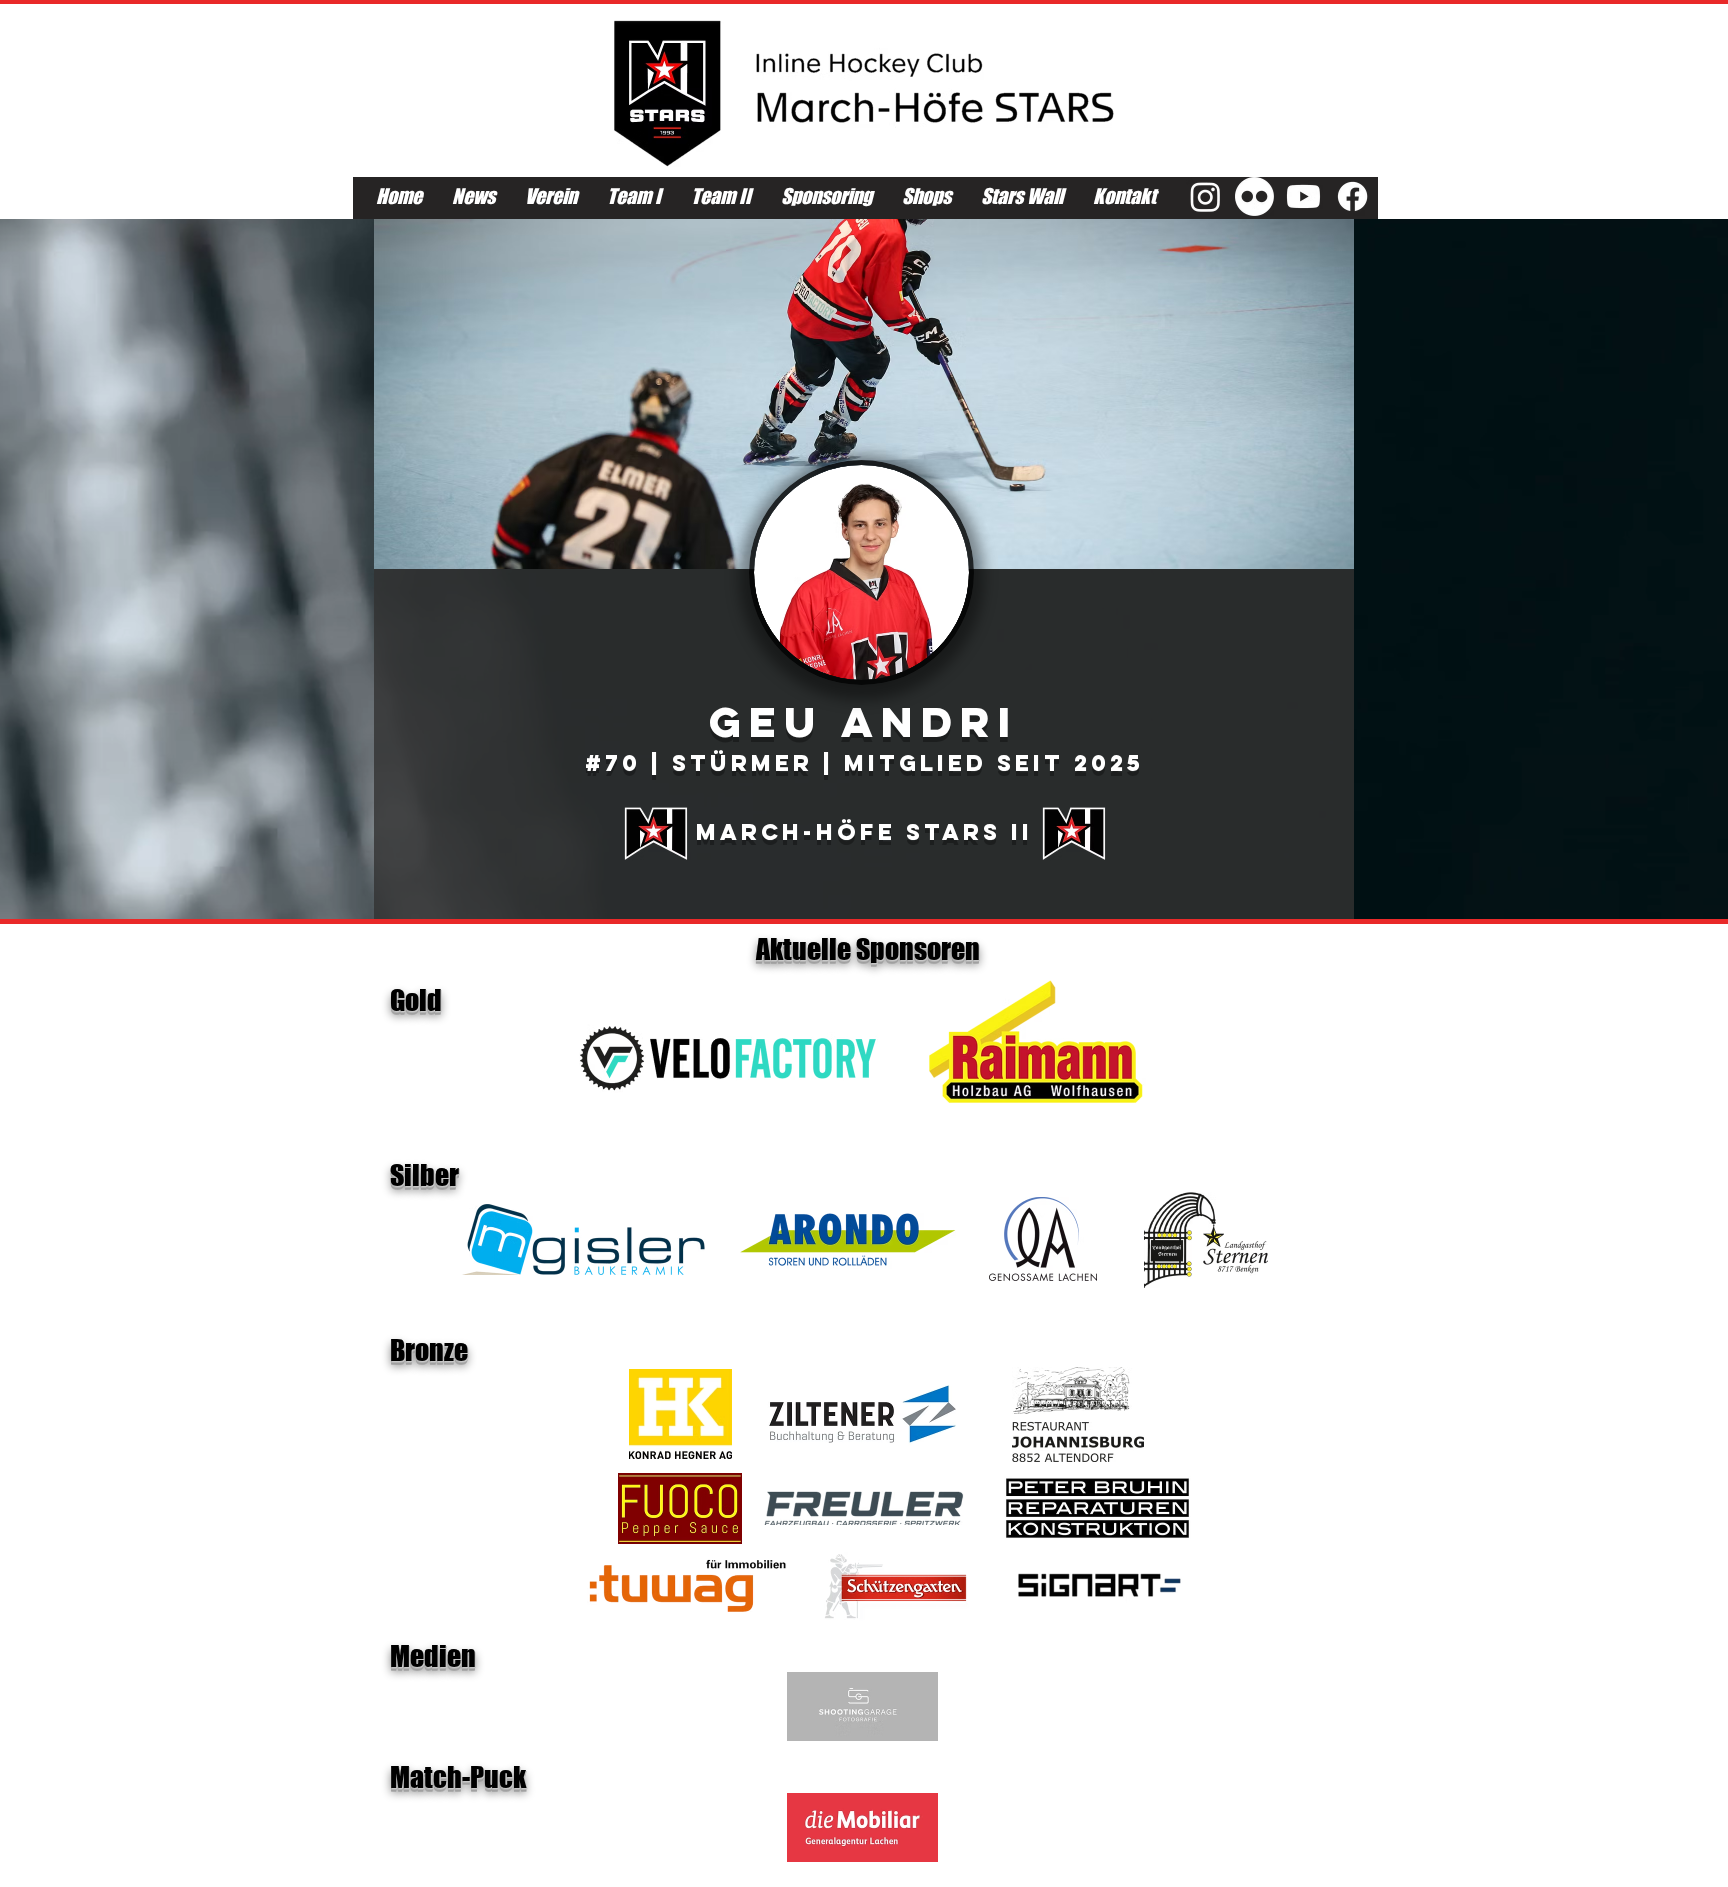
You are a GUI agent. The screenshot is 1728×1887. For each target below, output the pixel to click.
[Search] (1333, 108)
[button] (864, 394)
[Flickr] (1254, 196)
